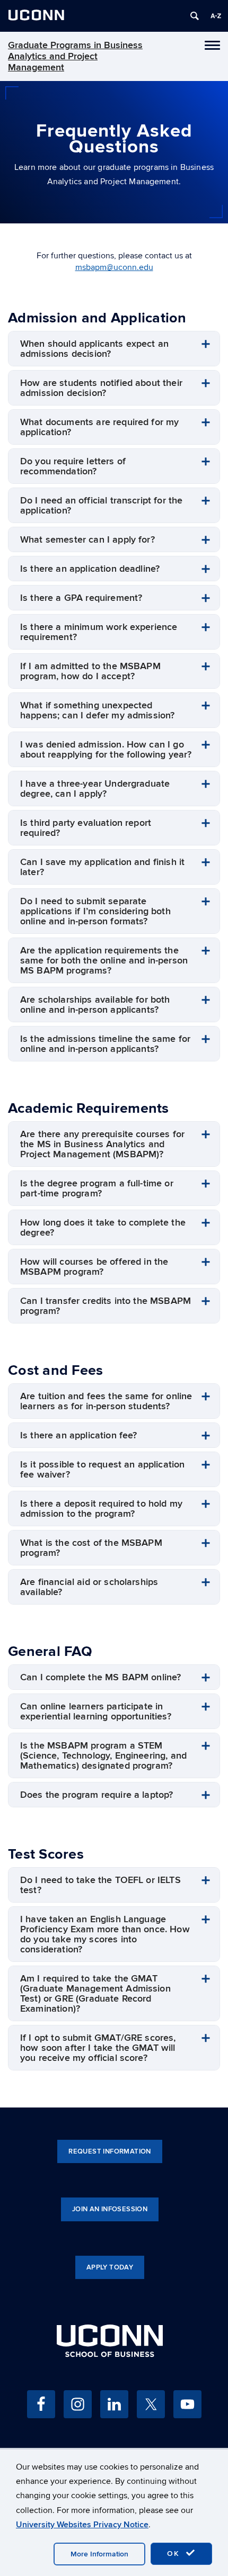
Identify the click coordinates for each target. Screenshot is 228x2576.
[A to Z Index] (216, 16)
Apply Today (110, 2267)
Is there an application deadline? (90, 569)
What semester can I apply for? (87, 540)
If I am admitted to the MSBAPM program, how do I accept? (90, 671)
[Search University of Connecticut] (195, 16)
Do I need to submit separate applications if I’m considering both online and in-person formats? (95, 911)
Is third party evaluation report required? (86, 828)
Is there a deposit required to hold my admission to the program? (101, 1509)
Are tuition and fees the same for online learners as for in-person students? (106, 1401)
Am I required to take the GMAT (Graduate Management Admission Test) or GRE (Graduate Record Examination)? (95, 1994)
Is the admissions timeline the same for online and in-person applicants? (105, 1044)
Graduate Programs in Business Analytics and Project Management (75, 56)
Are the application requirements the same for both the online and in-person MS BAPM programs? (104, 961)
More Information (99, 2554)
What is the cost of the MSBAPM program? (91, 1548)
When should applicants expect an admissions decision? (94, 349)
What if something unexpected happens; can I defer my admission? (97, 710)
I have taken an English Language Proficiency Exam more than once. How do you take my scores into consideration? (105, 1934)
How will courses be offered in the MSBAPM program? (94, 1267)
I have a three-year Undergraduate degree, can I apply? (95, 789)
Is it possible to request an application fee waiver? (102, 1470)
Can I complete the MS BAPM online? (100, 1677)
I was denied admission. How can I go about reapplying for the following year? (106, 750)
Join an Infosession (110, 2209)
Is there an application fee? (78, 1435)
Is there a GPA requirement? (81, 598)
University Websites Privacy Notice (82, 2525)
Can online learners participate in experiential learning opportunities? (96, 1712)
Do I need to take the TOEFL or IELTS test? (100, 1885)
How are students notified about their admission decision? (101, 388)
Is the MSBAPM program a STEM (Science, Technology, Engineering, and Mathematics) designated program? (103, 1756)
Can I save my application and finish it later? (102, 867)
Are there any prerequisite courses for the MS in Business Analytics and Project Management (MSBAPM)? (102, 1144)
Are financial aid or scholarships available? (89, 1587)
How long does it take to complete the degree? (103, 1228)
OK (175, 2554)
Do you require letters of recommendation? (73, 466)
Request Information (109, 2151)
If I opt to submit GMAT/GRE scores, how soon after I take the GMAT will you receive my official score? (98, 2048)
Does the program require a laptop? (97, 1795)
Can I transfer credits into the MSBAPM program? (106, 1306)
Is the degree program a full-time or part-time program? (97, 1188)
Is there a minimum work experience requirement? (99, 632)
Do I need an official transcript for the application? (101, 506)
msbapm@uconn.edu (114, 267)
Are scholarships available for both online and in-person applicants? (95, 1005)
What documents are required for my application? (99, 427)
